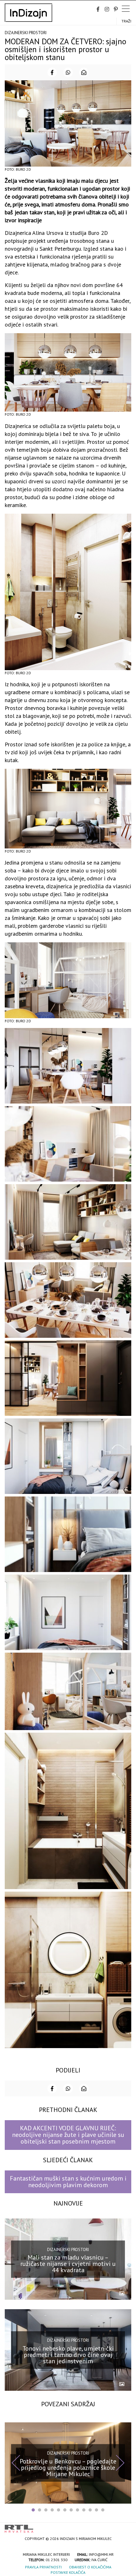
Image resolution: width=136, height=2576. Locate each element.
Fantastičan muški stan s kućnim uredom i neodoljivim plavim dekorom (68, 2182)
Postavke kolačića (68, 2572)
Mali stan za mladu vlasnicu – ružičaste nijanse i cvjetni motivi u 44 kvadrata (68, 2264)
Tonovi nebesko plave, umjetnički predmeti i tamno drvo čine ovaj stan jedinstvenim (68, 2354)
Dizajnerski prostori (26, 33)
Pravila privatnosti (43, 2567)
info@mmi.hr (101, 2554)
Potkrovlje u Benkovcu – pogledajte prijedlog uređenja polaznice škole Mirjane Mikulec (68, 2467)
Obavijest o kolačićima (90, 2567)
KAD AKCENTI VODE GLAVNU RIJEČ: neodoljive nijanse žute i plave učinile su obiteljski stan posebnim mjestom (68, 2135)
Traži (126, 21)
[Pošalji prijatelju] (84, 72)
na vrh (125, 2527)
